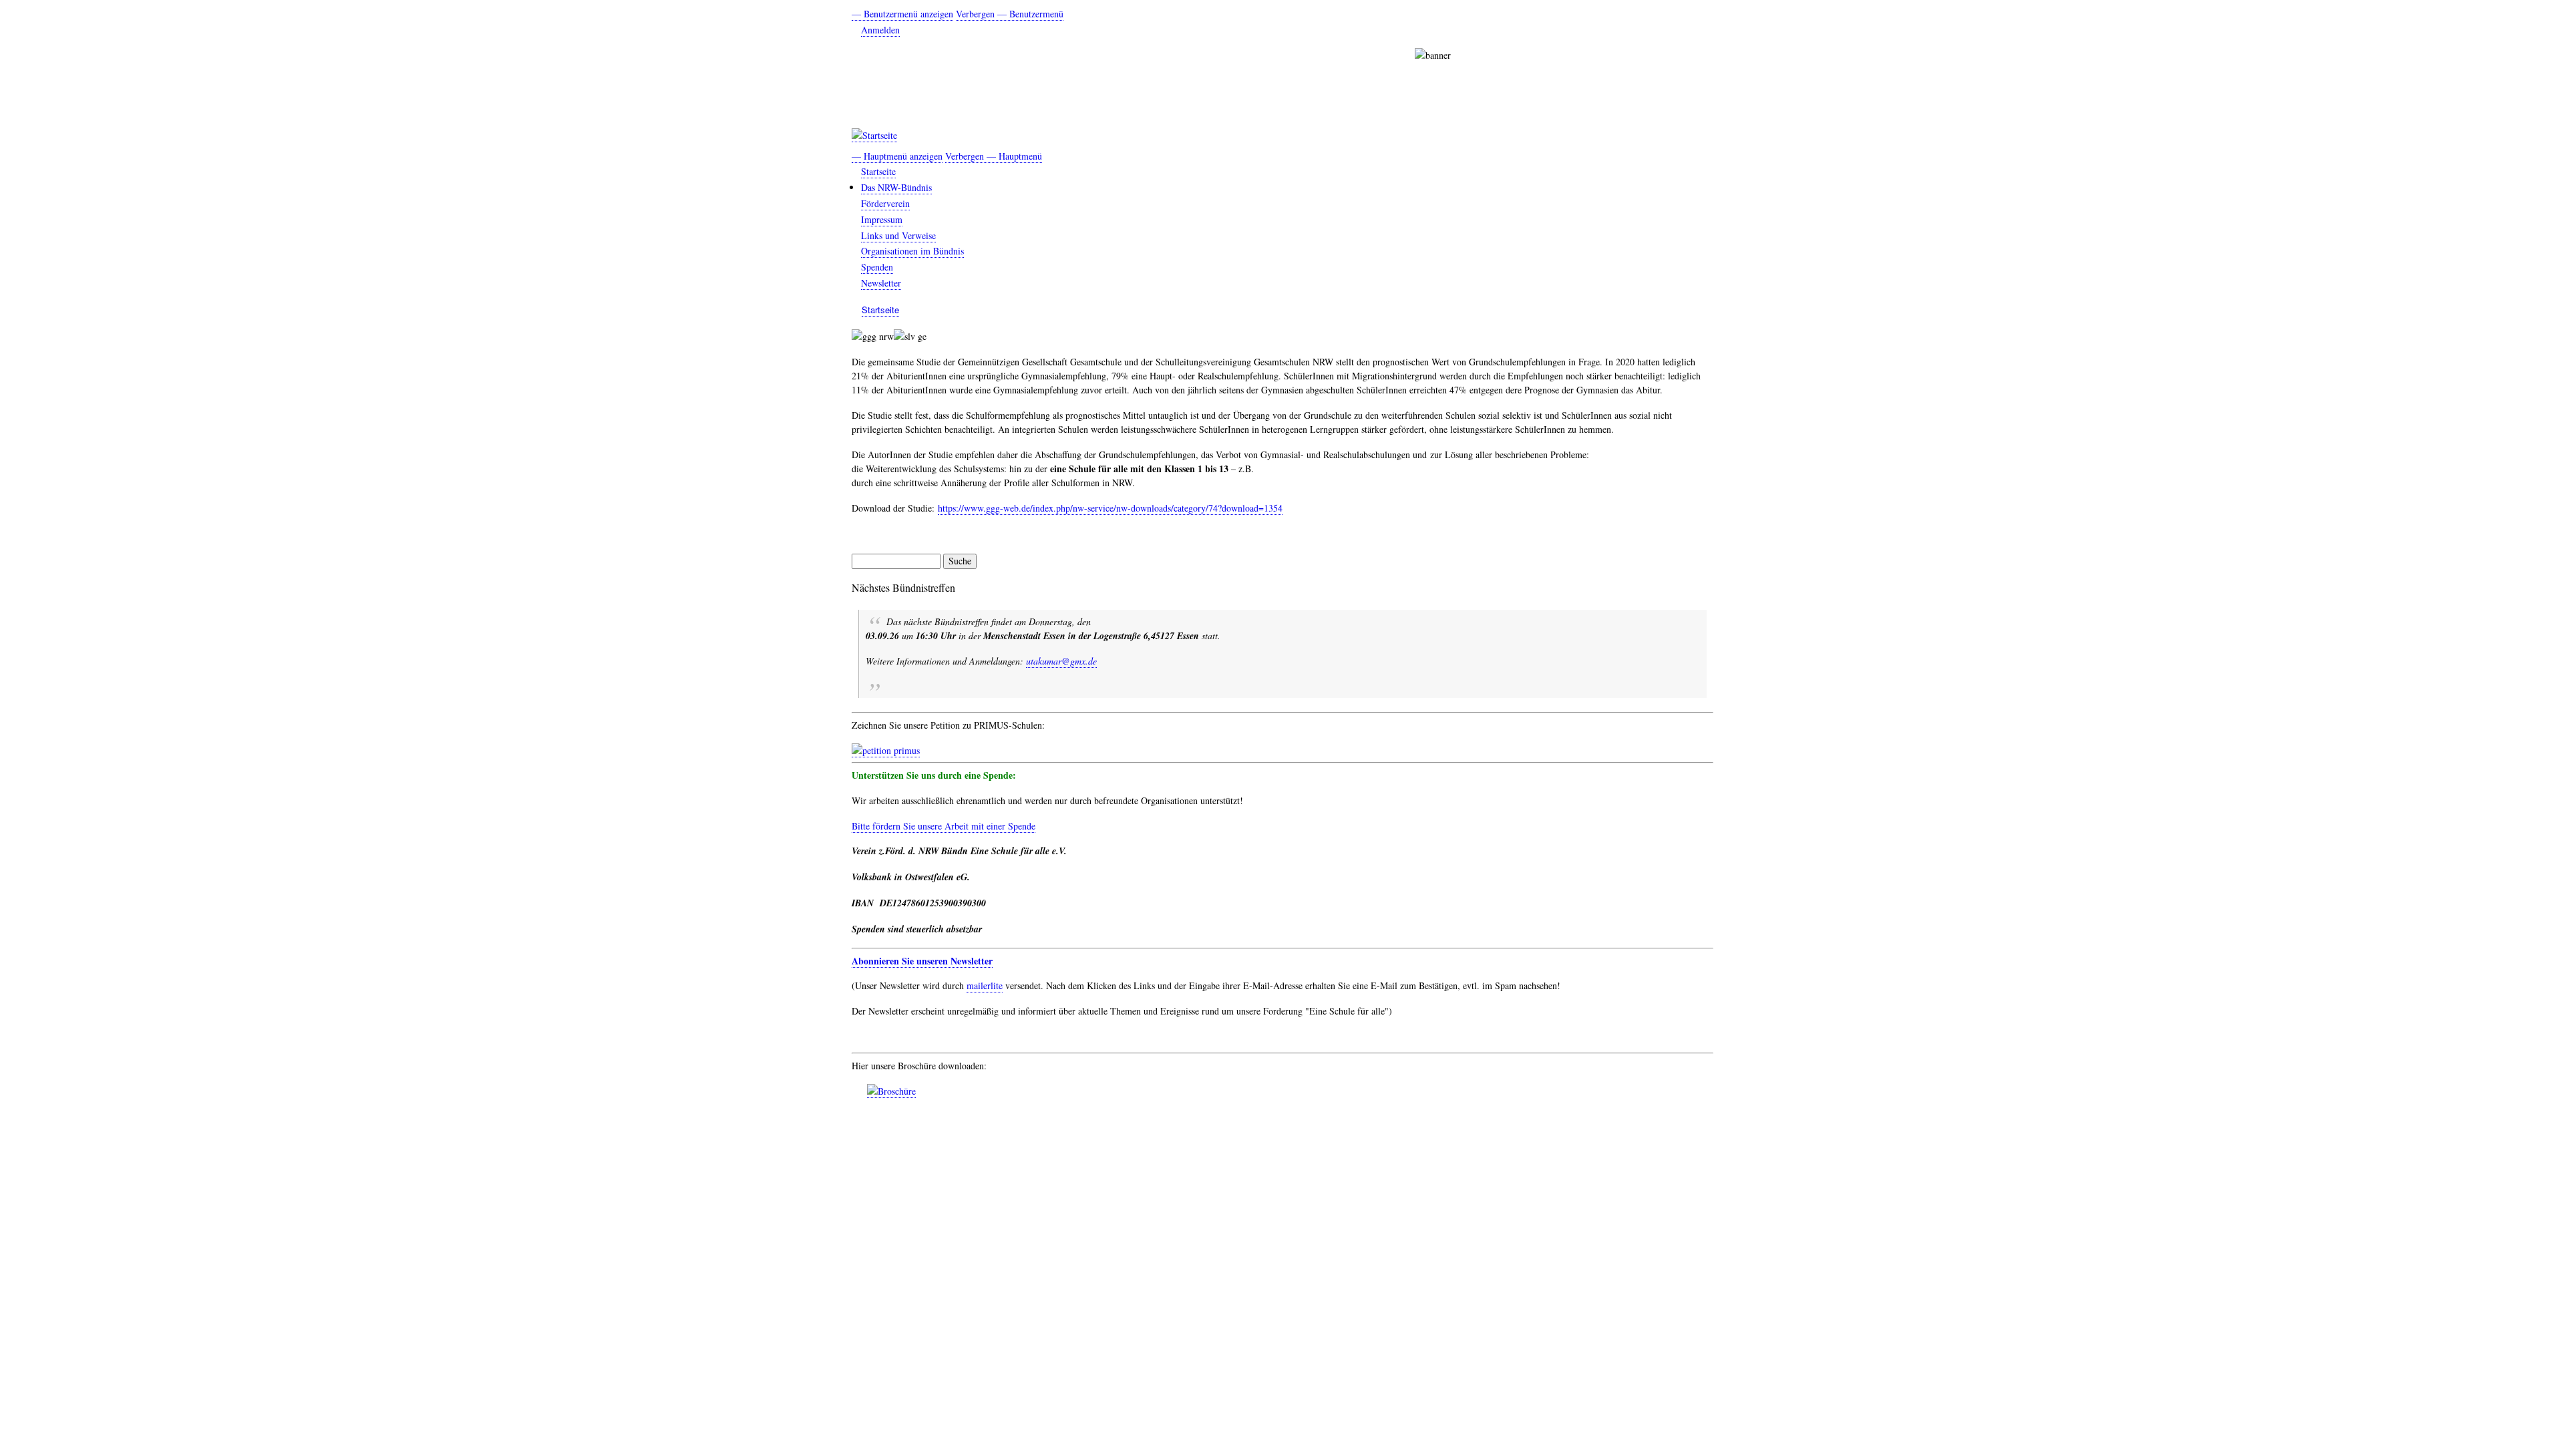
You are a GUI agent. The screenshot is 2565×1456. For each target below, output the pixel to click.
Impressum (882, 219)
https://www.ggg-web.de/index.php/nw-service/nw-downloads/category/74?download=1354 (1110, 508)
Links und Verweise (898, 235)
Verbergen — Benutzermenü (1010, 14)
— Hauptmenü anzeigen (897, 156)
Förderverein (885, 203)
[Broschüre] (891, 1091)
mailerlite (985, 985)
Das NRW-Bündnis (896, 187)
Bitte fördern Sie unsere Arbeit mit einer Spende (944, 826)
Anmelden (880, 30)
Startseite (878, 171)
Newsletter (881, 283)
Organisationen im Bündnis (912, 251)
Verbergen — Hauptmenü (994, 156)
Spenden (877, 267)
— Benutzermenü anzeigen (902, 14)
